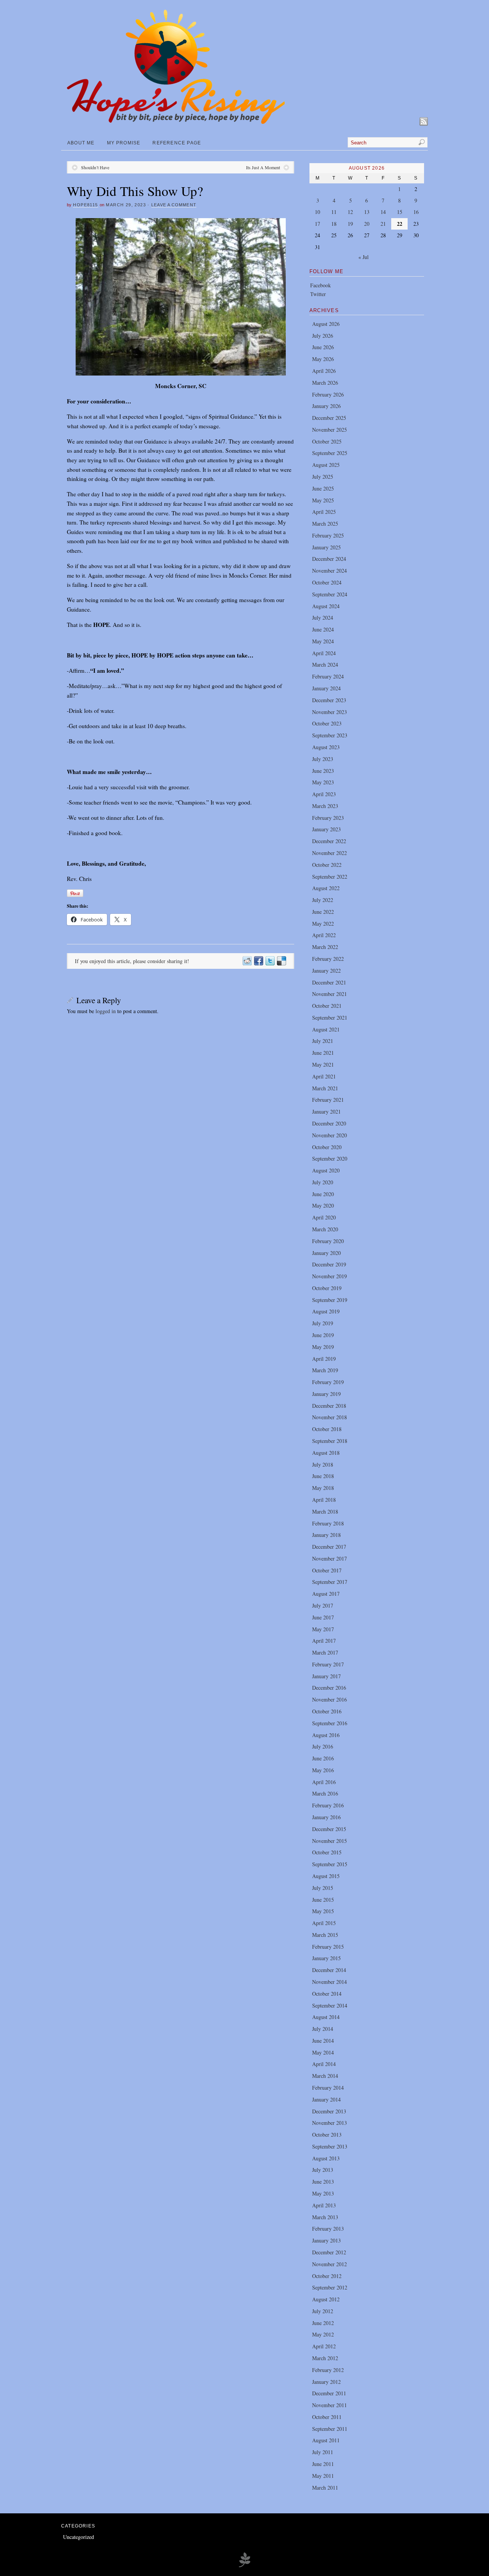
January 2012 (326, 2382)
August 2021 (326, 1029)
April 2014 (324, 2064)
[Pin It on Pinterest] (75, 893)
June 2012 (323, 2323)
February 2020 (328, 1241)
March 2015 (325, 1935)
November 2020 (330, 1135)
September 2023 (330, 735)
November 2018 (330, 1417)
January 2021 (326, 1112)
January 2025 (326, 547)
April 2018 (324, 1500)
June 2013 (323, 2182)
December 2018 (329, 1406)
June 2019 (323, 1335)
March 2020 (325, 1229)
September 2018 (330, 1441)
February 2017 (328, 1664)
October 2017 (327, 1570)
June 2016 (323, 1758)
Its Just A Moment (263, 167)
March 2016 (325, 1793)
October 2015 (327, 1852)
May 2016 (323, 1770)
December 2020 (329, 1123)
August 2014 (326, 2017)
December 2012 (329, 2252)
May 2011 (323, 2476)
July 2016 (323, 1746)
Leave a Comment (174, 205)
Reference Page (177, 143)
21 (383, 224)
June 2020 (323, 1194)
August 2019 (326, 1311)
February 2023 (328, 818)
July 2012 (323, 2311)
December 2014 (329, 1970)
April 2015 (324, 1923)
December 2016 (329, 1688)
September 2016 (330, 1723)
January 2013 (326, 2240)
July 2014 (323, 2029)
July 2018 (323, 1464)
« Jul (364, 257)
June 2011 (323, 2464)
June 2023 (323, 771)
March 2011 (325, 2488)
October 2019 (327, 1288)
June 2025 (323, 488)
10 (317, 212)
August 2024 (326, 606)
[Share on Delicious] (281, 961)
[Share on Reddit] (247, 961)
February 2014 (328, 2088)
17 (317, 224)
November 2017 (330, 1558)
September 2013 (330, 2146)
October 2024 (327, 582)
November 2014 (330, 1982)
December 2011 (329, 2393)
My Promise (124, 143)
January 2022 (326, 971)
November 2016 (330, 1699)
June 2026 (323, 347)
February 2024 (328, 676)
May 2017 (323, 1629)
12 (350, 212)
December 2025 (329, 418)
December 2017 (329, 1547)
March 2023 (325, 806)
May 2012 (323, 2334)
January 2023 (326, 829)
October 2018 (327, 1429)
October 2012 (327, 2276)
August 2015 (326, 1876)
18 (334, 224)
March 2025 (325, 524)
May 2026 (323, 359)
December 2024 (329, 559)
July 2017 (323, 1605)
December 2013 (329, 2111)
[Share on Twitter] (270, 961)
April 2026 (324, 371)
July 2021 (323, 1041)
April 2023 (324, 794)
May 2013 (323, 2193)
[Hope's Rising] (176, 122)
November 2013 (330, 2123)
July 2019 (323, 1323)
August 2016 (326, 1735)
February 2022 (328, 959)
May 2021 (323, 1065)
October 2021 (327, 1006)
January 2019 (326, 1394)
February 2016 (328, 1805)
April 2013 (324, 2205)
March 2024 (325, 665)
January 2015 (326, 1958)
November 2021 (330, 994)
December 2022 (329, 841)
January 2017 (326, 1676)
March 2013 (325, 2217)
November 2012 (330, 2264)
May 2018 (323, 1488)
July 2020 (323, 1182)
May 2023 (323, 782)
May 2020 (323, 1205)
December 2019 (329, 1264)
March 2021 (325, 1088)
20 (367, 224)
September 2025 (330, 453)
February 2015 (328, 1947)
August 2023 (326, 747)
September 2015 (330, 1864)
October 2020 (327, 1147)
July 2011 (323, 2452)
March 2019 (325, 1370)
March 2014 (325, 2076)
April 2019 (324, 1359)
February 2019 (328, 1382)
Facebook (321, 285)
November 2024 (330, 571)
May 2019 (323, 1347)
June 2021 (323, 1053)
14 (383, 212)
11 (334, 212)
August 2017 (326, 1594)
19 (350, 224)
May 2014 (323, 2052)
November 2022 (330, 853)
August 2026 (326, 324)
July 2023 (323, 759)
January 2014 (326, 2099)
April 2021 (324, 1076)
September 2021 (330, 1018)
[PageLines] (244, 2566)
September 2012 (330, 2287)
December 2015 (329, 1829)
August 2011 (326, 2440)
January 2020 (326, 1253)
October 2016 (327, 1711)
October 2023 (327, 723)
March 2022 (325, 947)
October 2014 (327, 1994)
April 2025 (324, 512)
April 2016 (324, 1782)
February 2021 (328, 1100)
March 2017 (325, 1652)
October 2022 (327, 865)
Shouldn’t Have (95, 167)
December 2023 (329, 700)
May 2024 (323, 641)
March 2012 (325, 2358)
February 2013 (328, 2229)
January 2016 (326, 1817)
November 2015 (330, 1841)
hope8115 (85, 205)
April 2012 (324, 2346)
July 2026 (323, 336)
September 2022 (330, 877)
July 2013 (323, 2170)
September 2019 (330, 1300)
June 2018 (323, 1476)
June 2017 (323, 1617)
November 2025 (330, 430)
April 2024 (324, 653)
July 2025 (323, 477)
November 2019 (330, 1276)
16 (416, 212)
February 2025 (328, 535)
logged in (106, 1011)
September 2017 (330, 1582)
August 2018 (326, 1453)
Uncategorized (79, 2537)
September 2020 (330, 1158)
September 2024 (330, 594)
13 (367, 212)
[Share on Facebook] (258, 961)
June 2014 (323, 2041)
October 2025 (327, 441)
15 (400, 212)
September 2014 (330, 2005)
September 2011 (330, 2429)
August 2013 (326, 2158)
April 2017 (324, 1641)
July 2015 (323, 1888)
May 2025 (323, 500)
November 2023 (330, 712)
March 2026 (325, 383)
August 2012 (326, 2299)
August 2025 (326, 465)
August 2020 (326, 1170)
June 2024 (323, 629)
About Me (81, 143)
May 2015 (323, 1911)
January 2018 (326, 1535)
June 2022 (323, 912)
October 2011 (327, 2417)
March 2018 (325, 1511)
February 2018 (328, 1523)
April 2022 (324, 935)
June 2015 (323, 1900)
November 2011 (330, 2405)
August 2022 (326, 888)
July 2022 (323, 900)
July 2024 (323, 618)
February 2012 (328, 2370)
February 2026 (328, 394)
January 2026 (326, 406)
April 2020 (324, 1217)
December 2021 (329, 982)
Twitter (318, 294)
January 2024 (326, 688)
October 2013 (327, 2135)
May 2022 (323, 924)
